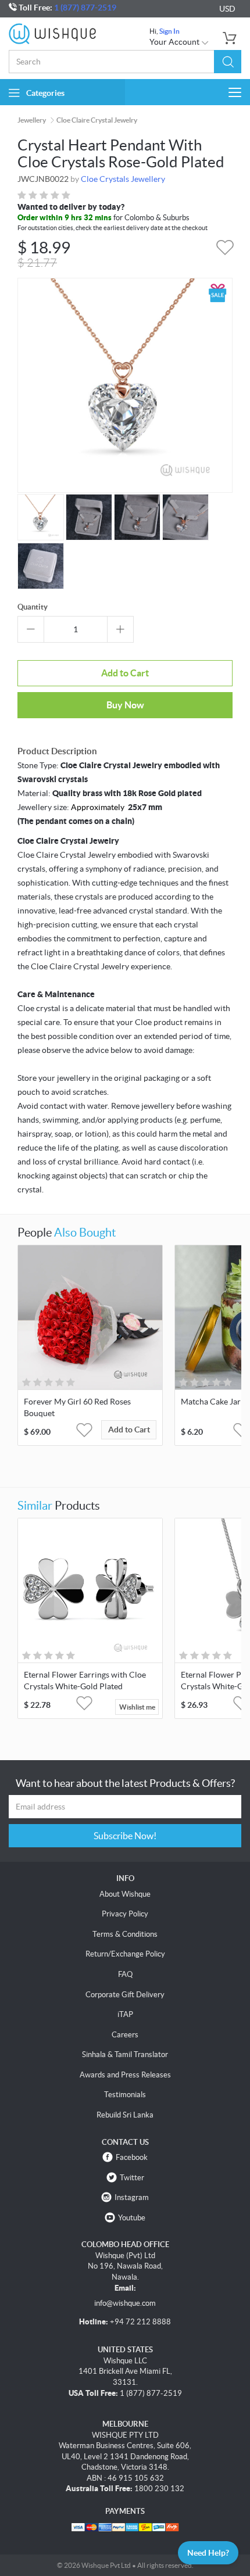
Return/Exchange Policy (125, 1954)
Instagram (132, 2197)
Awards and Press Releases (125, 2075)
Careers (125, 2035)
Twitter (132, 2178)
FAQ (125, 1974)
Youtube (132, 2218)
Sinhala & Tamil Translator (125, 2054)
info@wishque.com (125, 2303)
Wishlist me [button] (137, 1707)
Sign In (169, 31)
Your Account (175, 42)
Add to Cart (125, 673)
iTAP (125, 2014)
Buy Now (125, 705)
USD (227, 9)
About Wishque (125, 1894)
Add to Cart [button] (129, 1429)
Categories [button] (45, 93)
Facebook (132, 2157)
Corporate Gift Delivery (125, 1995)
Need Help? (208, 2553)
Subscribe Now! (125, 1836)
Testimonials (125, 2095)
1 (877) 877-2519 (85, 8)
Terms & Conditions (125, 1934)
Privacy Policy (125, 1914)
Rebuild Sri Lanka (125, 2115)
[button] (228, 62)
